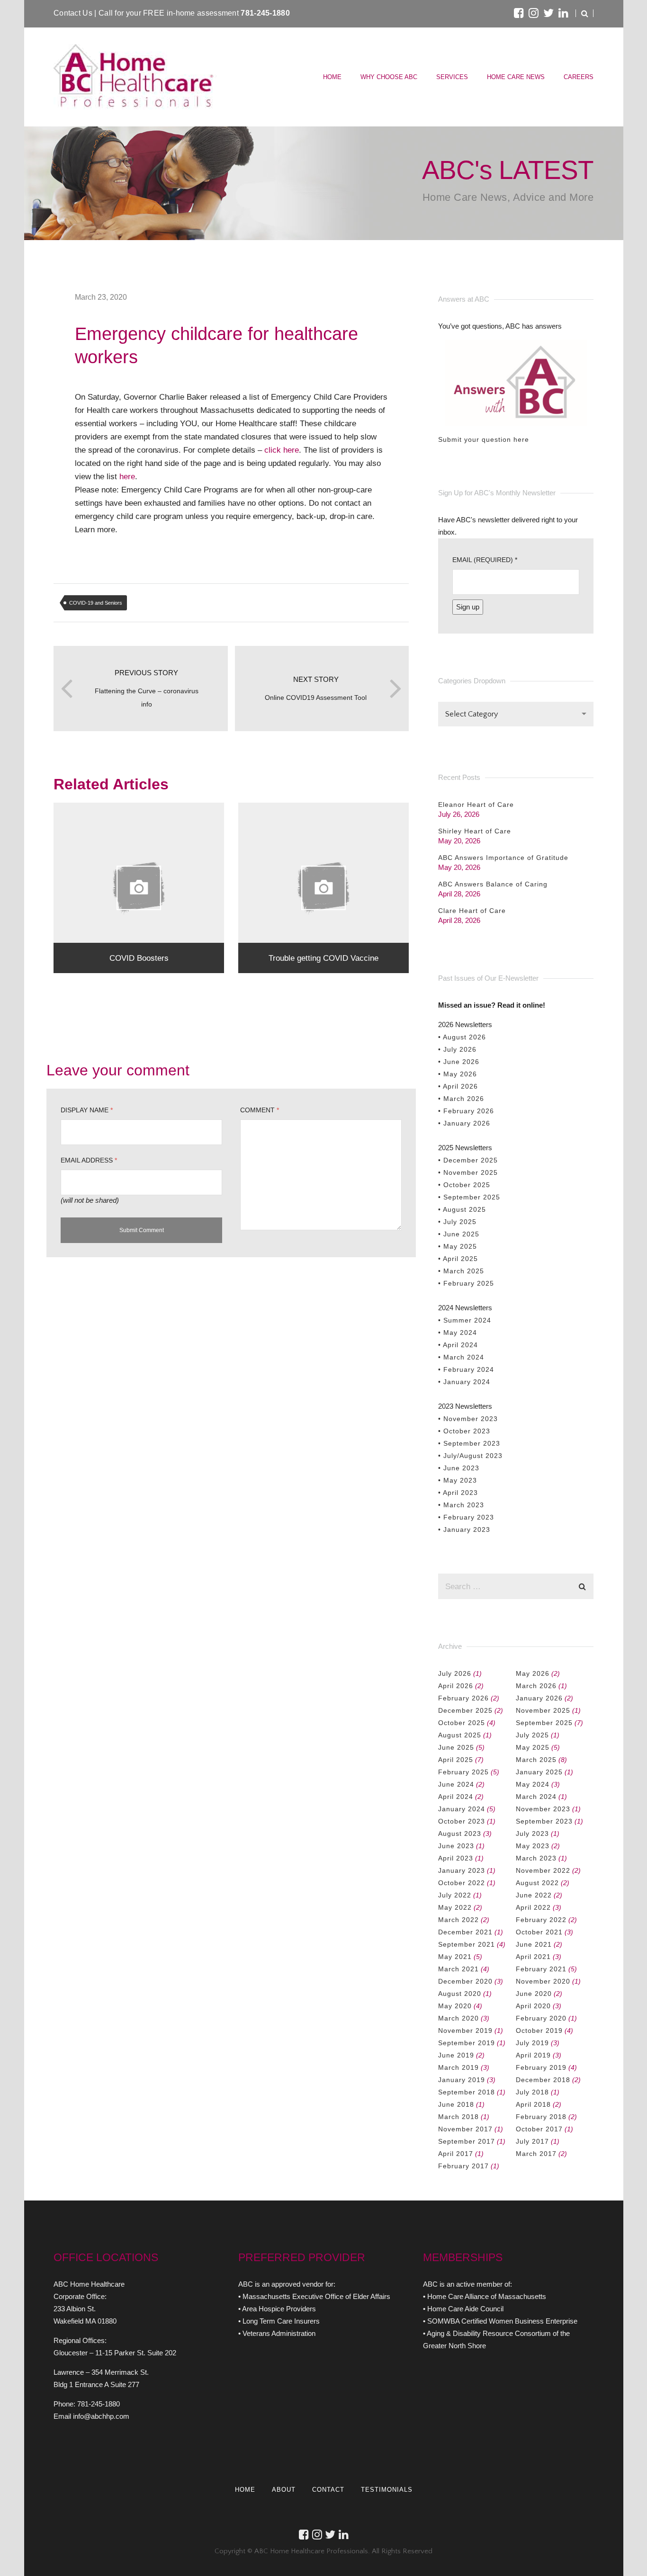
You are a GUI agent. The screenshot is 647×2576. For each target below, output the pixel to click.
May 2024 (533, 1784)
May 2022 (455, 1907)
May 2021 (455, 1957)
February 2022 (541, 1920)
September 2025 (544, 1723)
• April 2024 (458, 1345)
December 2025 (465, 1710)
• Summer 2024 (465, 1320)
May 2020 (455, 2006)
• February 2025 (466, 1283)
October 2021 (539, 1932)
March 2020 (458, 2018)
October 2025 (462, 1723)
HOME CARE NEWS (516, 77)
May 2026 (533, 1673)
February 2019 (541, 2067)
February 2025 (463, 1772)
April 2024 (456, 1797)
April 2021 (533, 1957)
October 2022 (462, 1883)
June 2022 (534, 1895)
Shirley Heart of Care (475, 831)
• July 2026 (457, 1049)
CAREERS (579, 77)
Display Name (87, 1110)
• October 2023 (464, 1431)
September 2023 (544, 1821)
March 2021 (458, 1969)
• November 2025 (468, 1172)
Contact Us (74, 13)
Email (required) (485, 560)
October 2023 (462, 1821)
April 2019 (533, 2055)
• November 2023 (468, 1419)
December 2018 (543, 2080)
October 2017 (539, 2129)
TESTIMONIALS (387, 2490)
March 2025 (536, 1760)
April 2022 (533, 1907)
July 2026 (455, 1673)
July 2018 (532, 2092)
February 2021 (541, 1969)
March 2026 (536, 1686)
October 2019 (539, 2030)
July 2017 (532, 2141)
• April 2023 (458, 1493)
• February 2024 (466, 1369)
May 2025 (533, 1747)
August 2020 (460, 1994)
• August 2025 (462, 1209)
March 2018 (458, 2117)
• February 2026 (466, 1111)
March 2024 (536, 1797)
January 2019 (462, 2080)
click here (282, 450)
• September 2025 (469, 1197)
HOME (332, 77)
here (127, 476)
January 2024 (462, 1809)
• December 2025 (468, 1160)
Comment (260, 1110)
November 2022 (543, 1870)
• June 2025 (459, 1234)
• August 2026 (462, 1037)
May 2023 (533, 1846)
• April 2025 (458, 1259)
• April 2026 (458, 1086)
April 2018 (533, 2104)
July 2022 (455, 1895)
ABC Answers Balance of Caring (493, 884)
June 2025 (456, 1747)
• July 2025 (457, 1222)
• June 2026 (459, 1062)
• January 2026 (464, 1123)
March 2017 (536, 2154)
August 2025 (460, 1735)
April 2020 (533, 2006)
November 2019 (465, 2030)
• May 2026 (458, 1074)
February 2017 (463, 2166)
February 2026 (463, 1698)
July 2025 (532, 1735)
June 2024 (456, 1784)
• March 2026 (461, 1099)
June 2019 (456, 2055)
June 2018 (456, 2104)
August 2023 (460, 1834)
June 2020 (534, 1994)
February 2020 (541, 2018)
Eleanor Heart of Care (476, 805)
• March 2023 (461, 1505)
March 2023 (536, 1858)
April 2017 (456, 2154)
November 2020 (543, 1981)
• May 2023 (458, 1480)
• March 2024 (461, 1357)
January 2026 (539, 1698)
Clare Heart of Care (472, 911)
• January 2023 (464, 1529)
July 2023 (532, 1834)
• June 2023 (459, 1468)
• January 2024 (464, 1382)
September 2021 (467, 1944)
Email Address (89, 1160)
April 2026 (456, 1686)
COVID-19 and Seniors (96, 603)
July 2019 (532, 2043)
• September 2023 (469, 1443)
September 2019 (467, 2043)
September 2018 (467, 2092)
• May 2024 (458, 1333)
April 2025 (456, 1760)
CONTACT (328, 2490)
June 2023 (456, 1846)
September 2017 (467, 2141)
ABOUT (284, 2490)
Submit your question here (484, 439)
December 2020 (465, 1981)
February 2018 (541, 2117)
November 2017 (465, 2129)
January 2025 (539, 1772)
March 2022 (458, 1920)
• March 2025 (461, 1271)
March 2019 (458, 2067)
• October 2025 (464, 1185)
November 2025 (543, 1710)
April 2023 (456, 1858)
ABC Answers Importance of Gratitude (503, 858)
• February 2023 (466, 1517)
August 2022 (537, 1883)
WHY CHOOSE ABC (389, 77)
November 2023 (543, 1809)
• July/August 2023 (470, 1456)
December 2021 (465, 1932)
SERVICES (452, 77)
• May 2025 (458, 1246)
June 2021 (534, 1944)
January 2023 (462, 1870)
